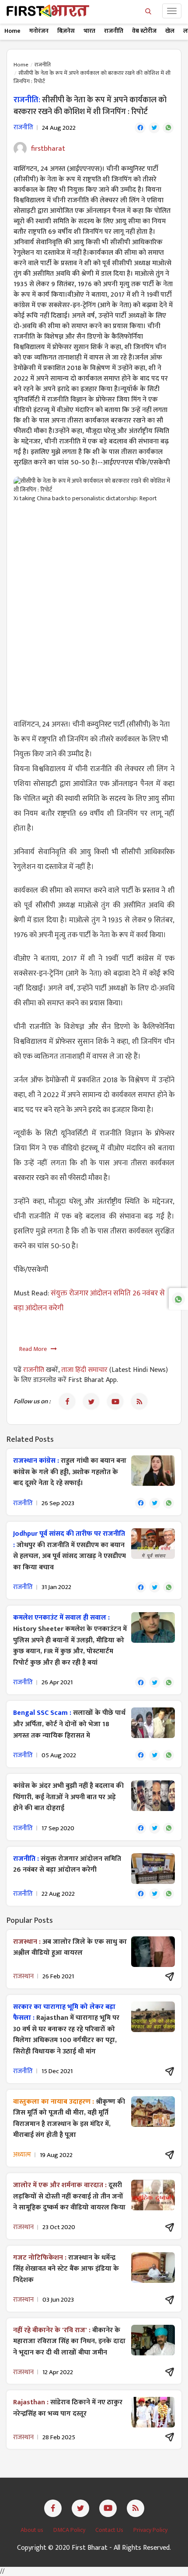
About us (33, 2530)
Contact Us (110, 2530)
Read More (35, 1349)
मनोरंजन (39, 31)
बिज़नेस (66, 31)
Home (12, 31)
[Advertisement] (94, 606)
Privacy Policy (150, 2530)
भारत (89, 31)
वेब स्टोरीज (144, 31)
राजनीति (114, 31)
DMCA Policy (70, 2530)
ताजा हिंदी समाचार (84, 1370)
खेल (170, 31)
